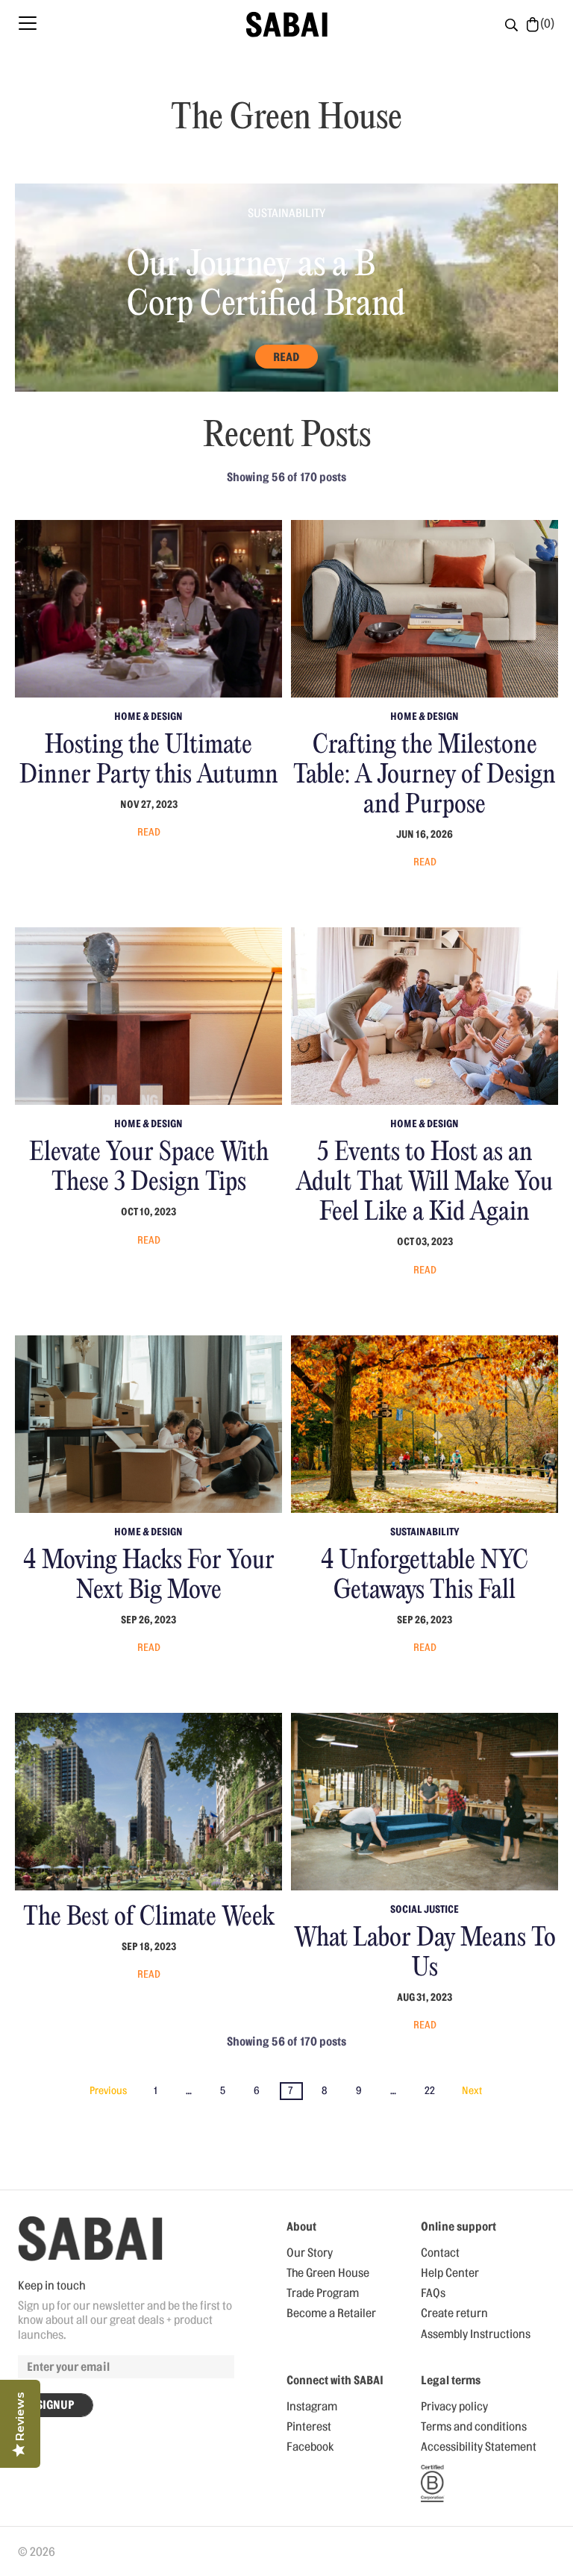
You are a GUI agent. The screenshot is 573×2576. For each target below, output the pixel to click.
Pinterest (309, 2427)
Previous (108, 2091)
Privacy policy (454, 2407)
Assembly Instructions (476, 2334)
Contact (440, 2253)
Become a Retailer (331, 2313)
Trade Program (323, 2293)
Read (286, 357)
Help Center (450, 2273)
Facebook (310, 2447)
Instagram (312, 2407)
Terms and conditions (474, 2427)
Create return (454, 2313)
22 (430, 2091)
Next (472, 2091)
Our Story (310, 2253)
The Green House (328, 2273)
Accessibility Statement (479, 2447)
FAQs (433, 2293)
